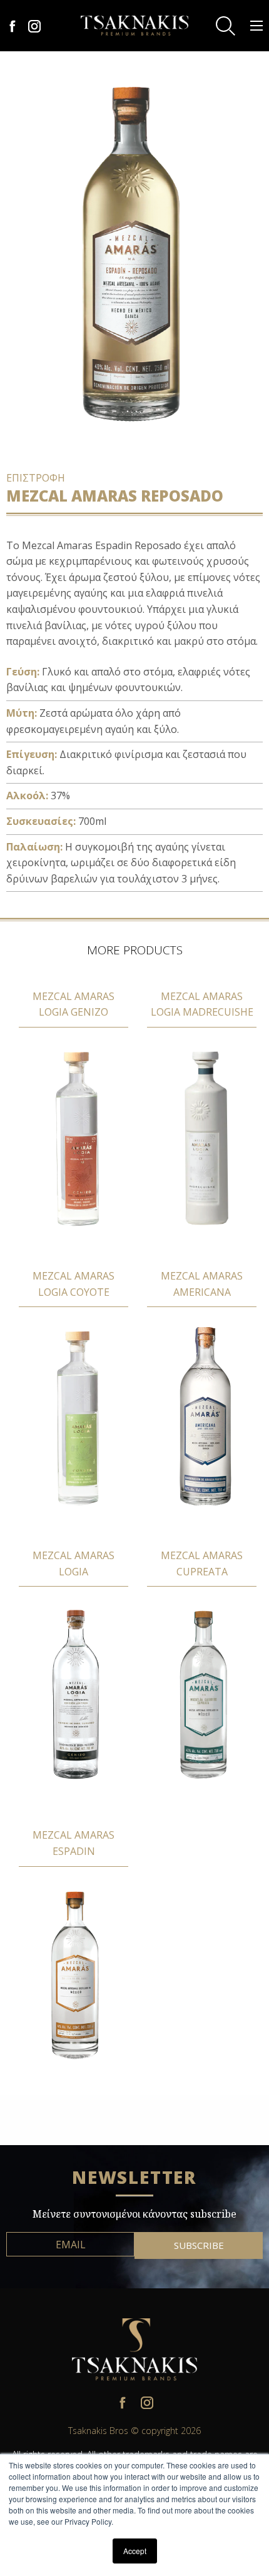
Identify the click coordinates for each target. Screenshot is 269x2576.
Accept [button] (135, 2551)
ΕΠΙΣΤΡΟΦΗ (36, 478)
